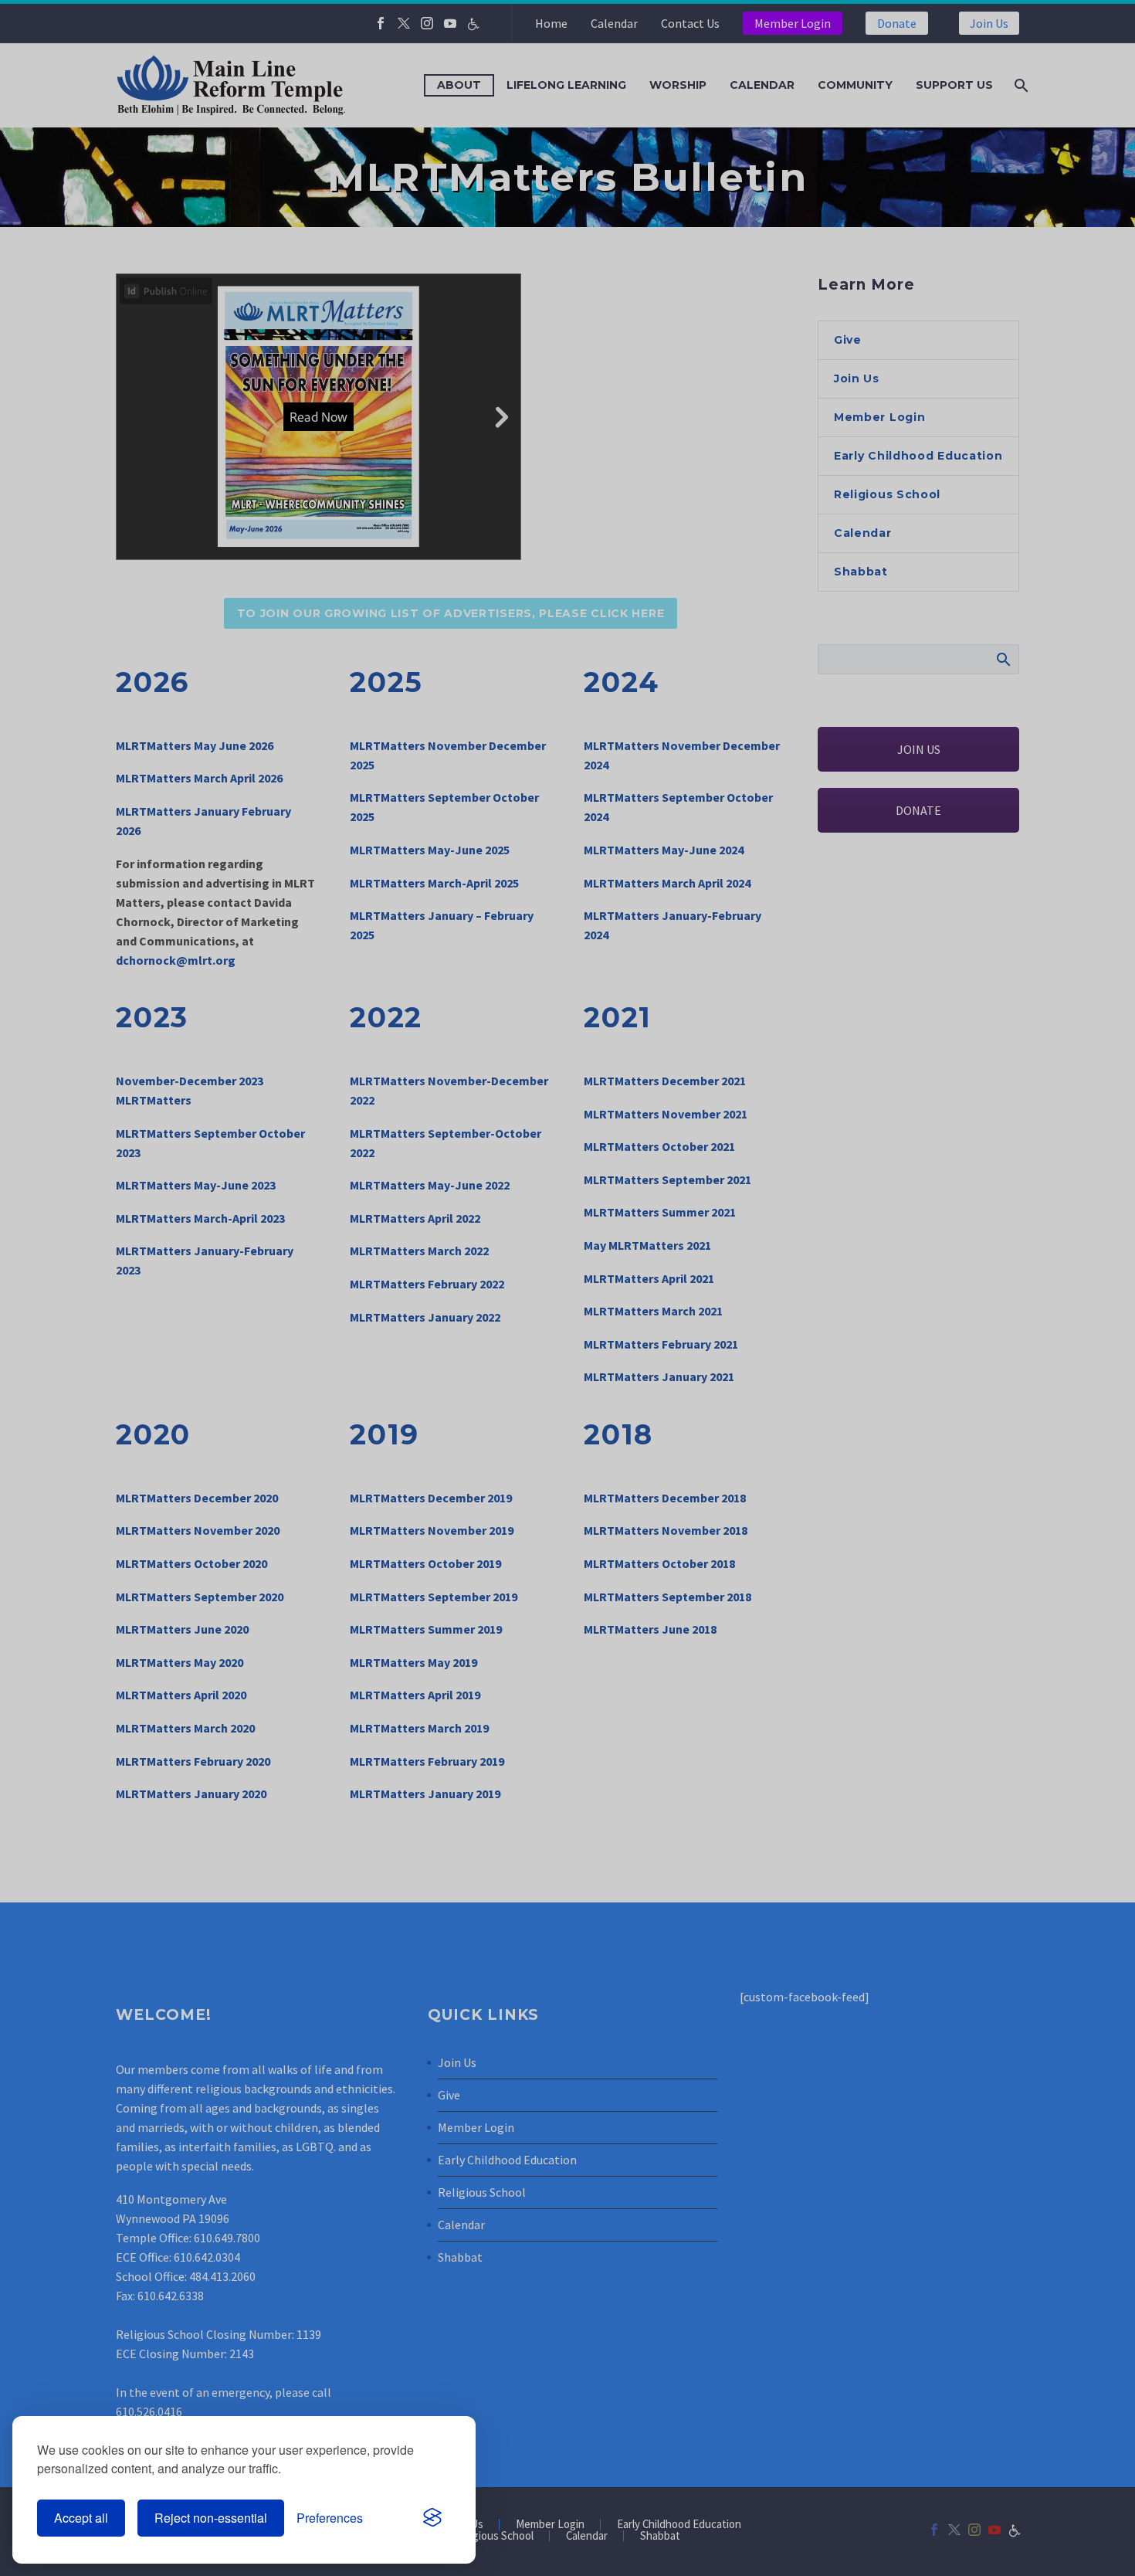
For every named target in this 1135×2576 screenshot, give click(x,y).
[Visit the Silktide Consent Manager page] (432, 2518)
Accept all (81, 2518)
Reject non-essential (211, 2518)
